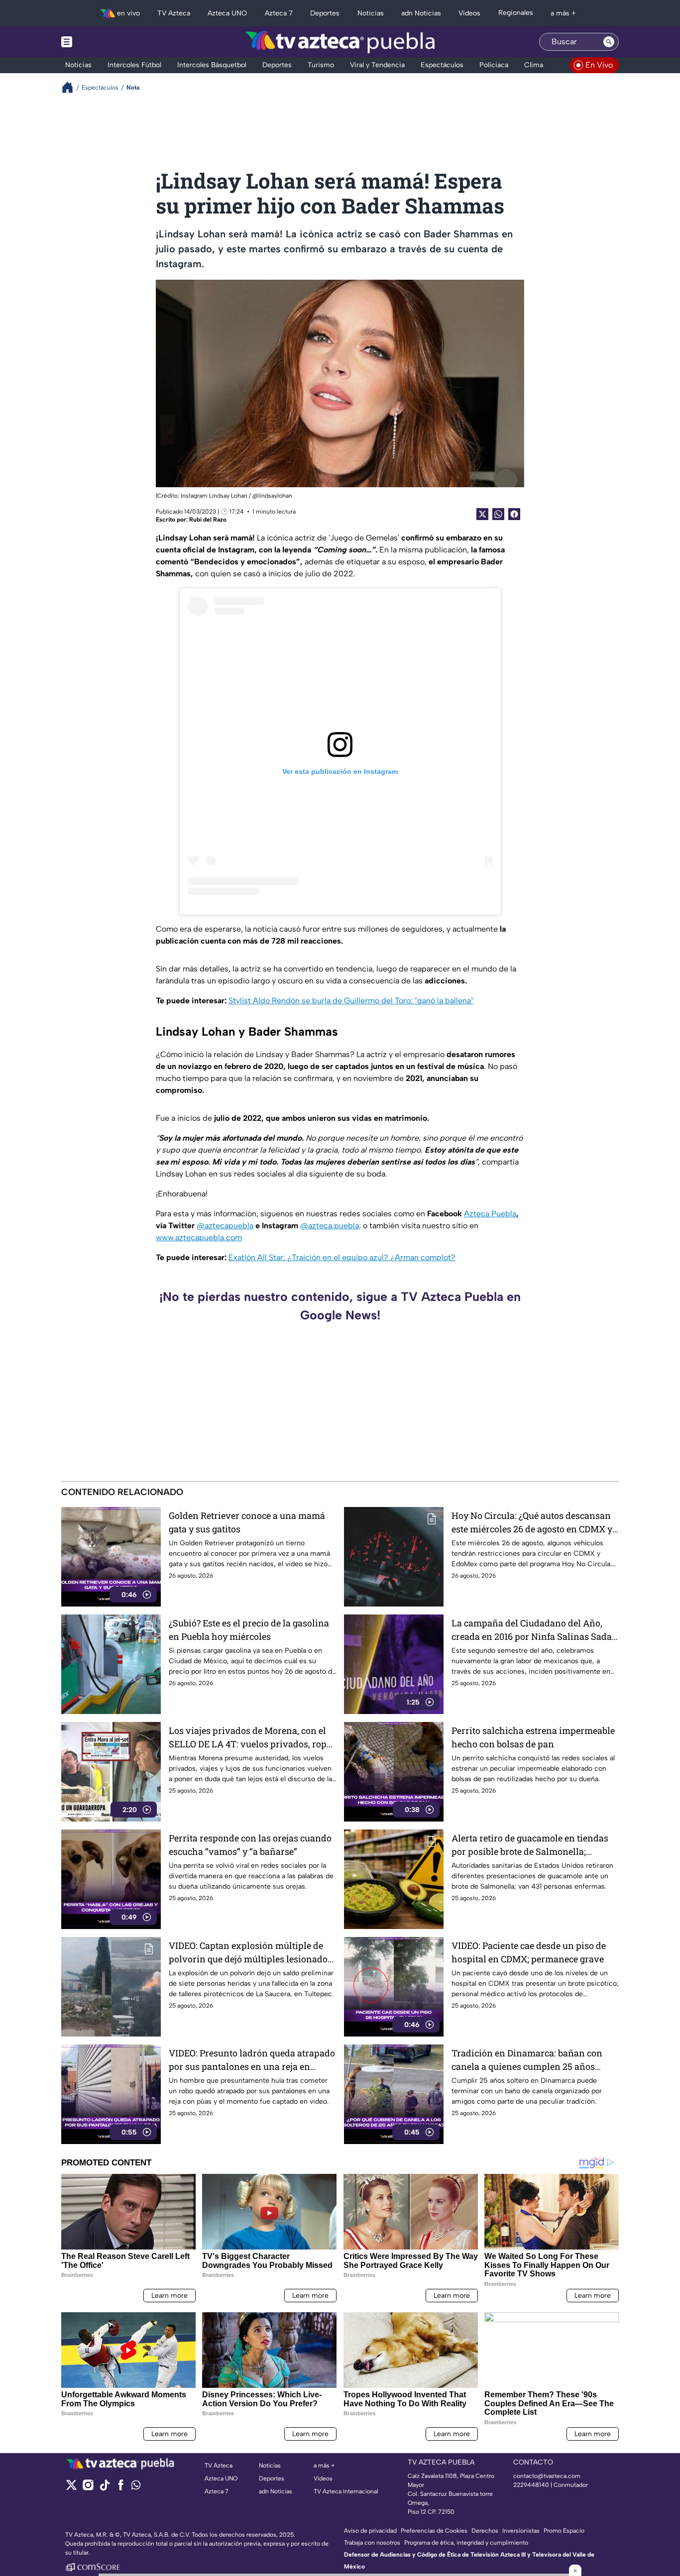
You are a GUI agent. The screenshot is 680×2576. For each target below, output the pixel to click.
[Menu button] (101, 42)
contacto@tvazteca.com (547, 2476)
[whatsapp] (136, 2487)
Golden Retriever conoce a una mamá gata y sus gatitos (247, 1522)
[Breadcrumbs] (71, 87)
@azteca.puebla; (331, 1226)
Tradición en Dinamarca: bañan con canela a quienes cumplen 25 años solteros (527, 2060)
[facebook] (121, 2488)
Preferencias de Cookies (434, 2531)
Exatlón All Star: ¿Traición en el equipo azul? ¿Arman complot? (342, 1257)
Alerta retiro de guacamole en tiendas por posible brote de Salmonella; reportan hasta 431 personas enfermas (532, 1845)
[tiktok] (104, 2488)
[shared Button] (498, 514)
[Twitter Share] (482, 514)
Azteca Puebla (490, 1214)
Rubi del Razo (208, 520)
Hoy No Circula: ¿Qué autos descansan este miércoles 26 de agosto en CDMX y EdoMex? (532, 1523)
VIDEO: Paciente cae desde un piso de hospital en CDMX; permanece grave (529, 1952)
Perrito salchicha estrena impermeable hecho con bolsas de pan (533, 1737)
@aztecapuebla (225, 1226)
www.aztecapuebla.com (199, 1237)
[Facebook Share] (514, 514)
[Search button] (609, 42)
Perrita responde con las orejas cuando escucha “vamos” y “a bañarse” (250, 1845)
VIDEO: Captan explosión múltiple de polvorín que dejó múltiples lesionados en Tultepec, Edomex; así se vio (250, 1953)
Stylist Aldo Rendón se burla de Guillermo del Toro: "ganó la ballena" (351, 1001)
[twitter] (71, 2488)
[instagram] (88, 2488)
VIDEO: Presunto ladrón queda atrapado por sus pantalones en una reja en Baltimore (252, 2060)
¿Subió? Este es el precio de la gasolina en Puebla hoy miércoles (249, 1630)
